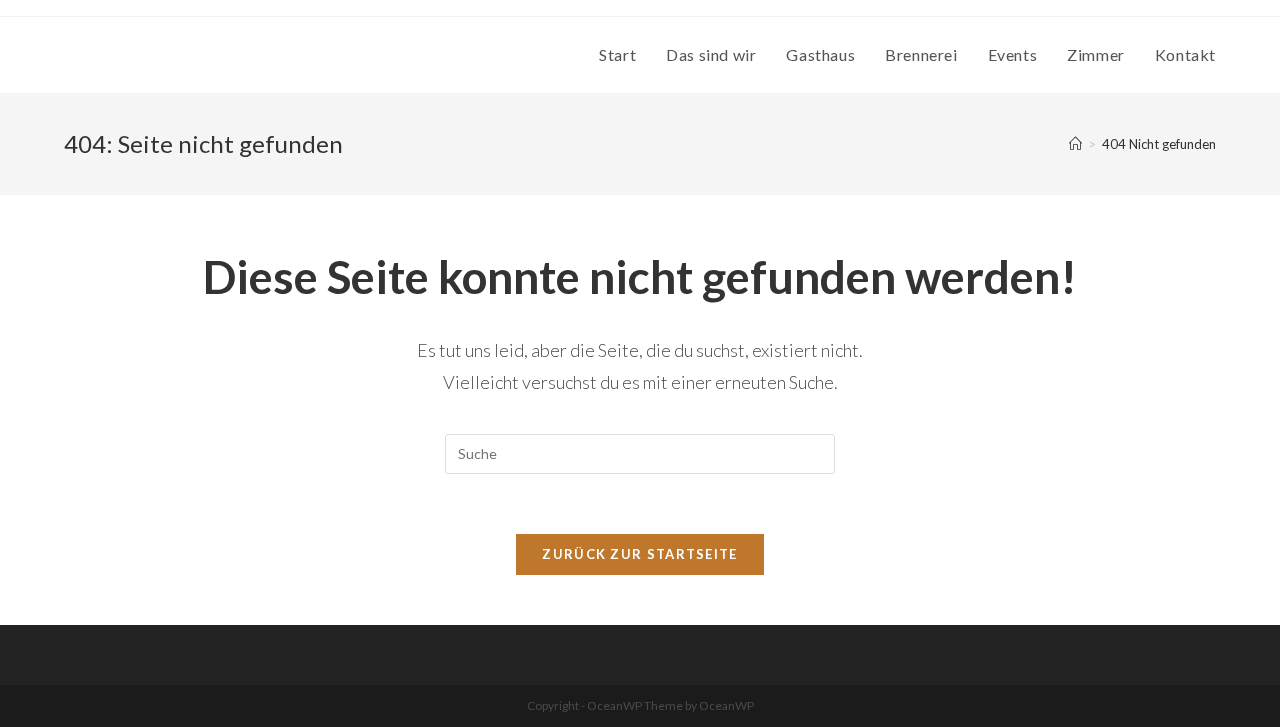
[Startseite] (1075, 144)
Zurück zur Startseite (639, 554)
